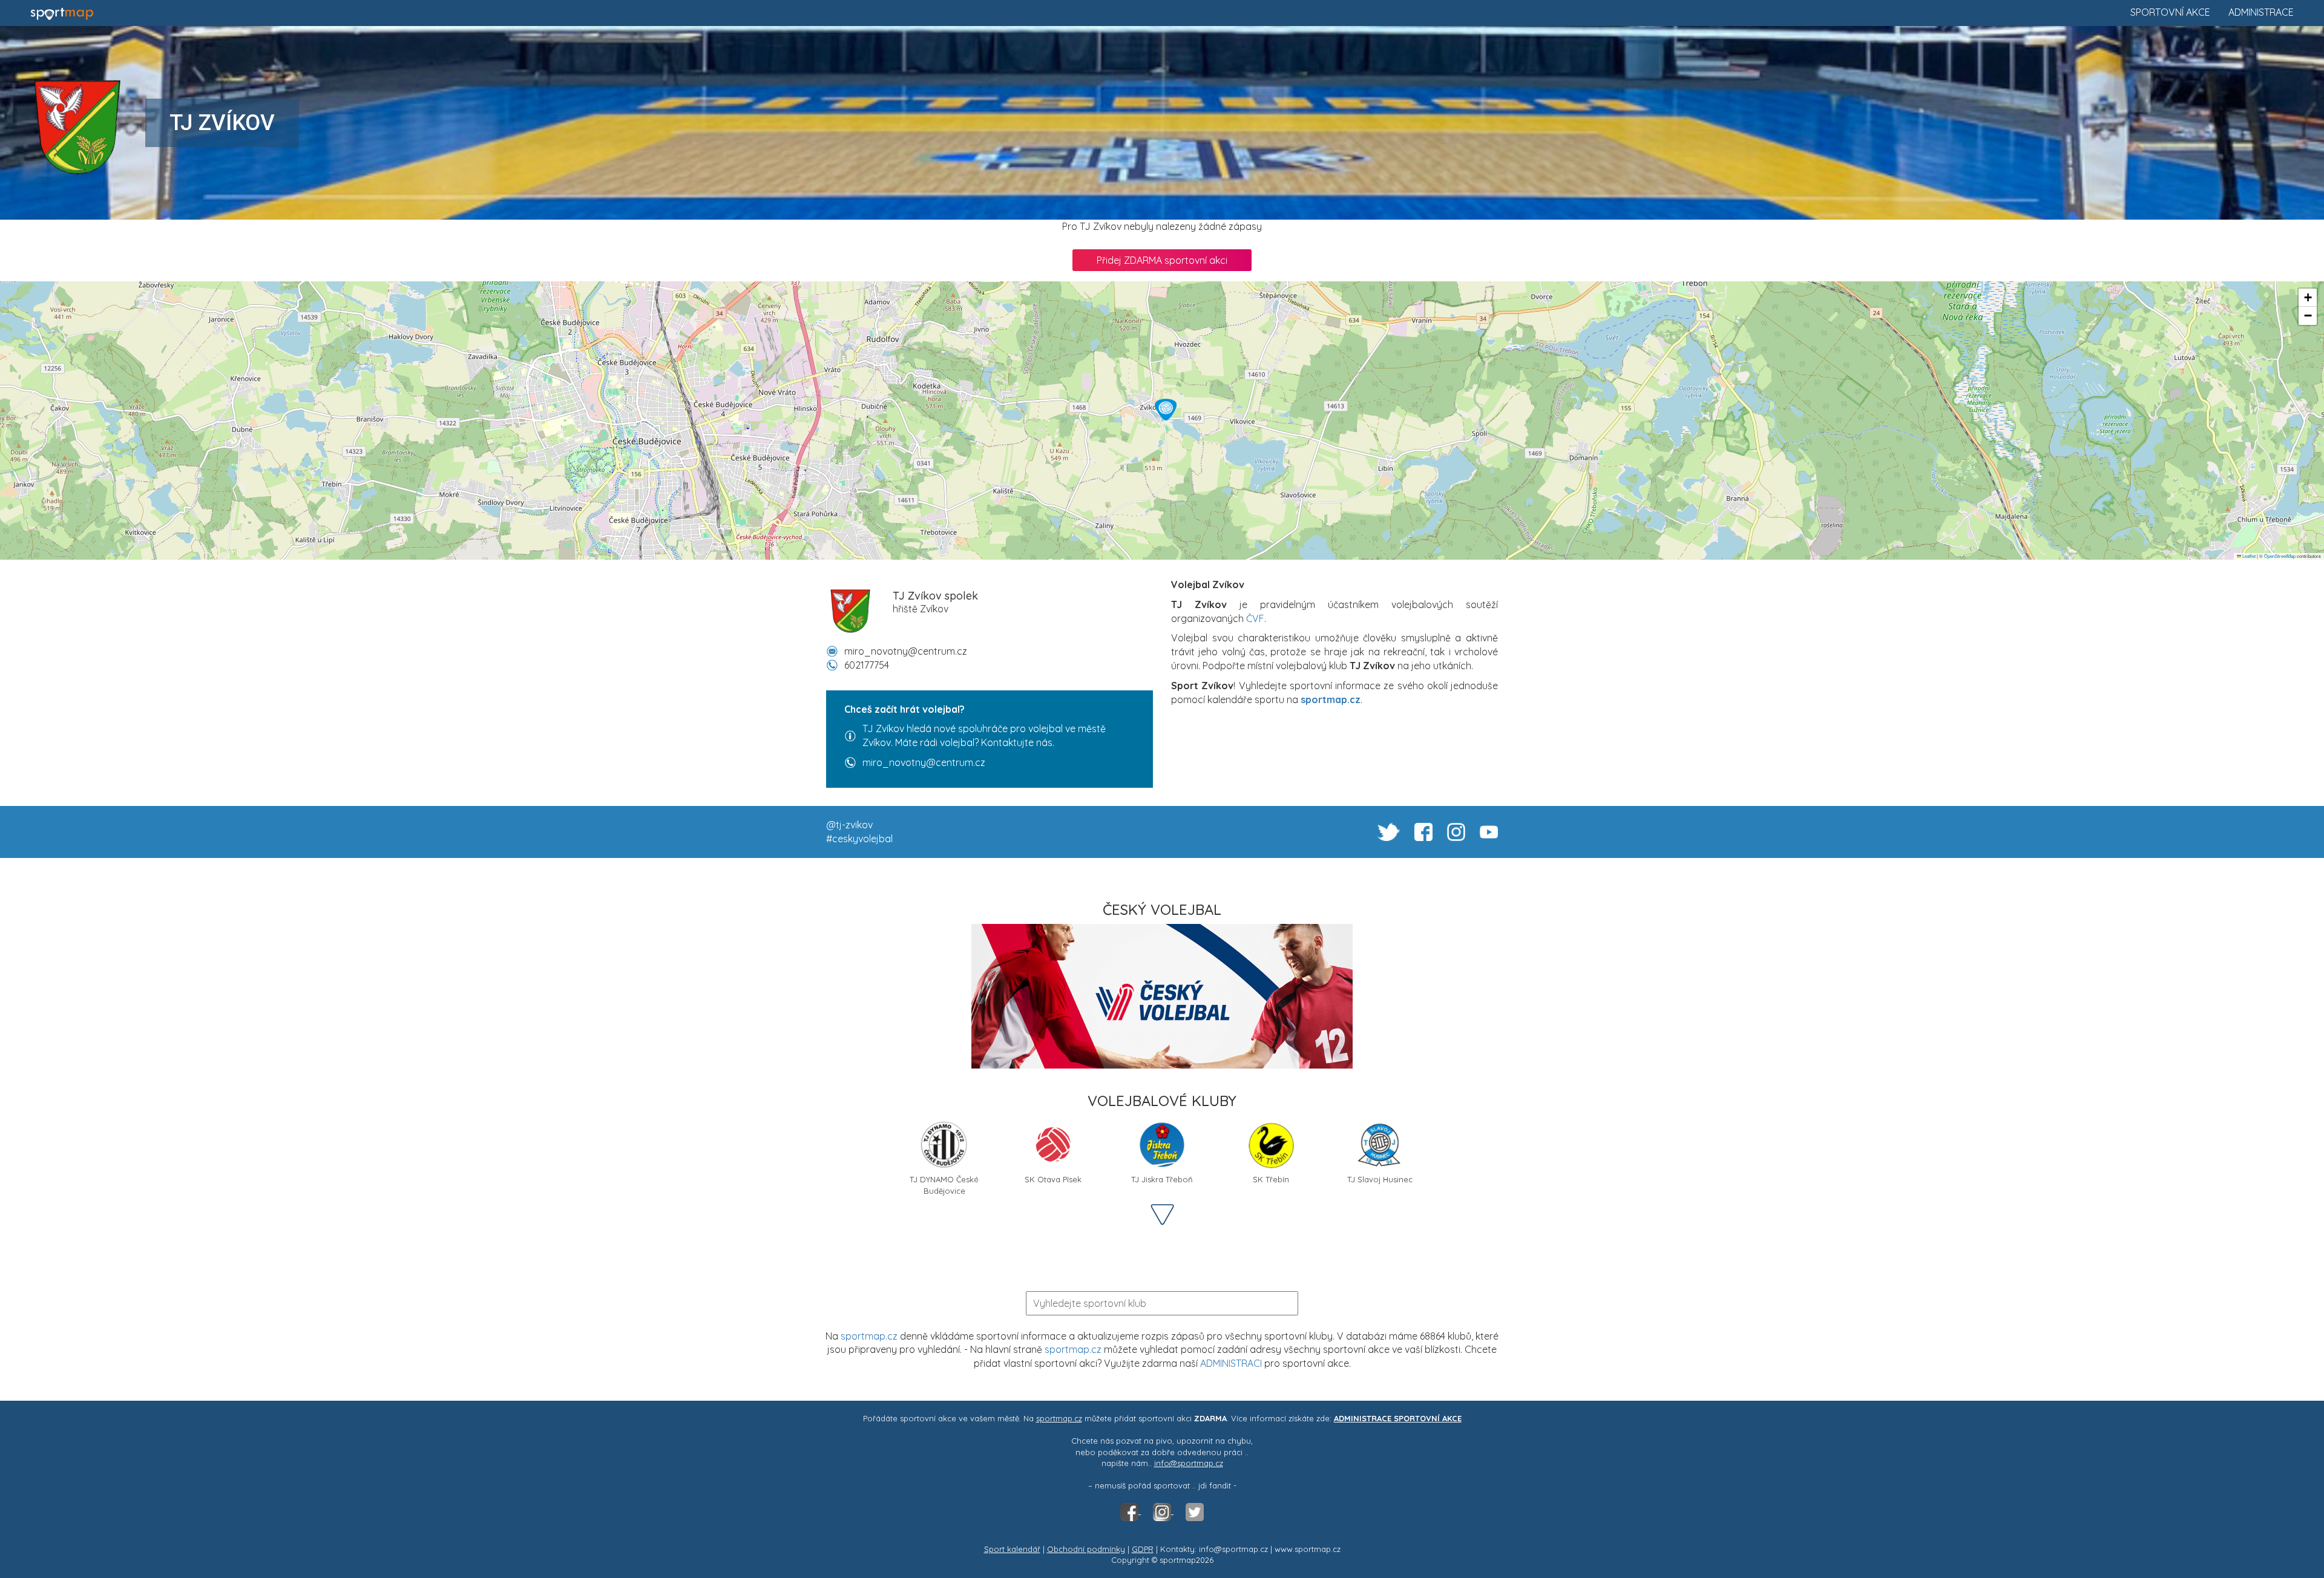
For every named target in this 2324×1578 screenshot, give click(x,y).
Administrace (2261, 12)
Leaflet (2248, 556)
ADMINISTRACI (1231, 1363)
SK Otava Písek (1053, 1179)
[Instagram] (1163, 1511)
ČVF (1255, 618)
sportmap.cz (869, 1336)
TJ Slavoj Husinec (1380, 1179)
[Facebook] (1131, 1511)
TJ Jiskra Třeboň (1162, 1179)
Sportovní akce (2170, 12)
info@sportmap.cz (1189, 1463)
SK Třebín (1271, 1179)
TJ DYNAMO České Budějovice (944, 1184)
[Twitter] (1195, 1511)
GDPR (1143, 1549)
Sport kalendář (1012, 1549)
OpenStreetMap (2280, 556)
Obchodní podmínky (1086, 1549)
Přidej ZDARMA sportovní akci (1162, 260)
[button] (1166, 410)
